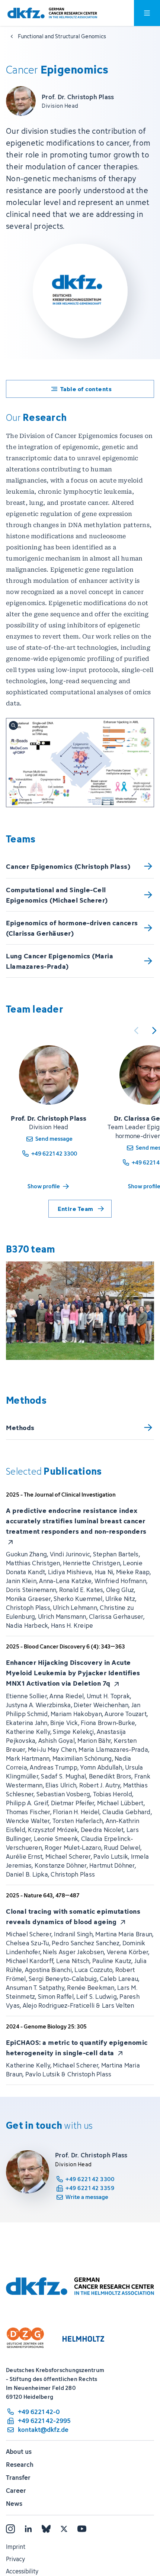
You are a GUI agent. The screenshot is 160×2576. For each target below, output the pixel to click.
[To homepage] (52, 13)
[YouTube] (82, 2529)
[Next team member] (154, 1030)
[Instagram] (10, 2529)
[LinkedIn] (28, 2529)
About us (19, 2452)
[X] (64, 2529)
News (14, 2504)
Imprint (16, 2547)
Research (20, 2465)
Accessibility (22, 2571)
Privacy (15, 2559)
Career (16, 2491)
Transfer (18, 2478)
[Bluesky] (46, 2529)
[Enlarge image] (80, 763)
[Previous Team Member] (136, 1030)
